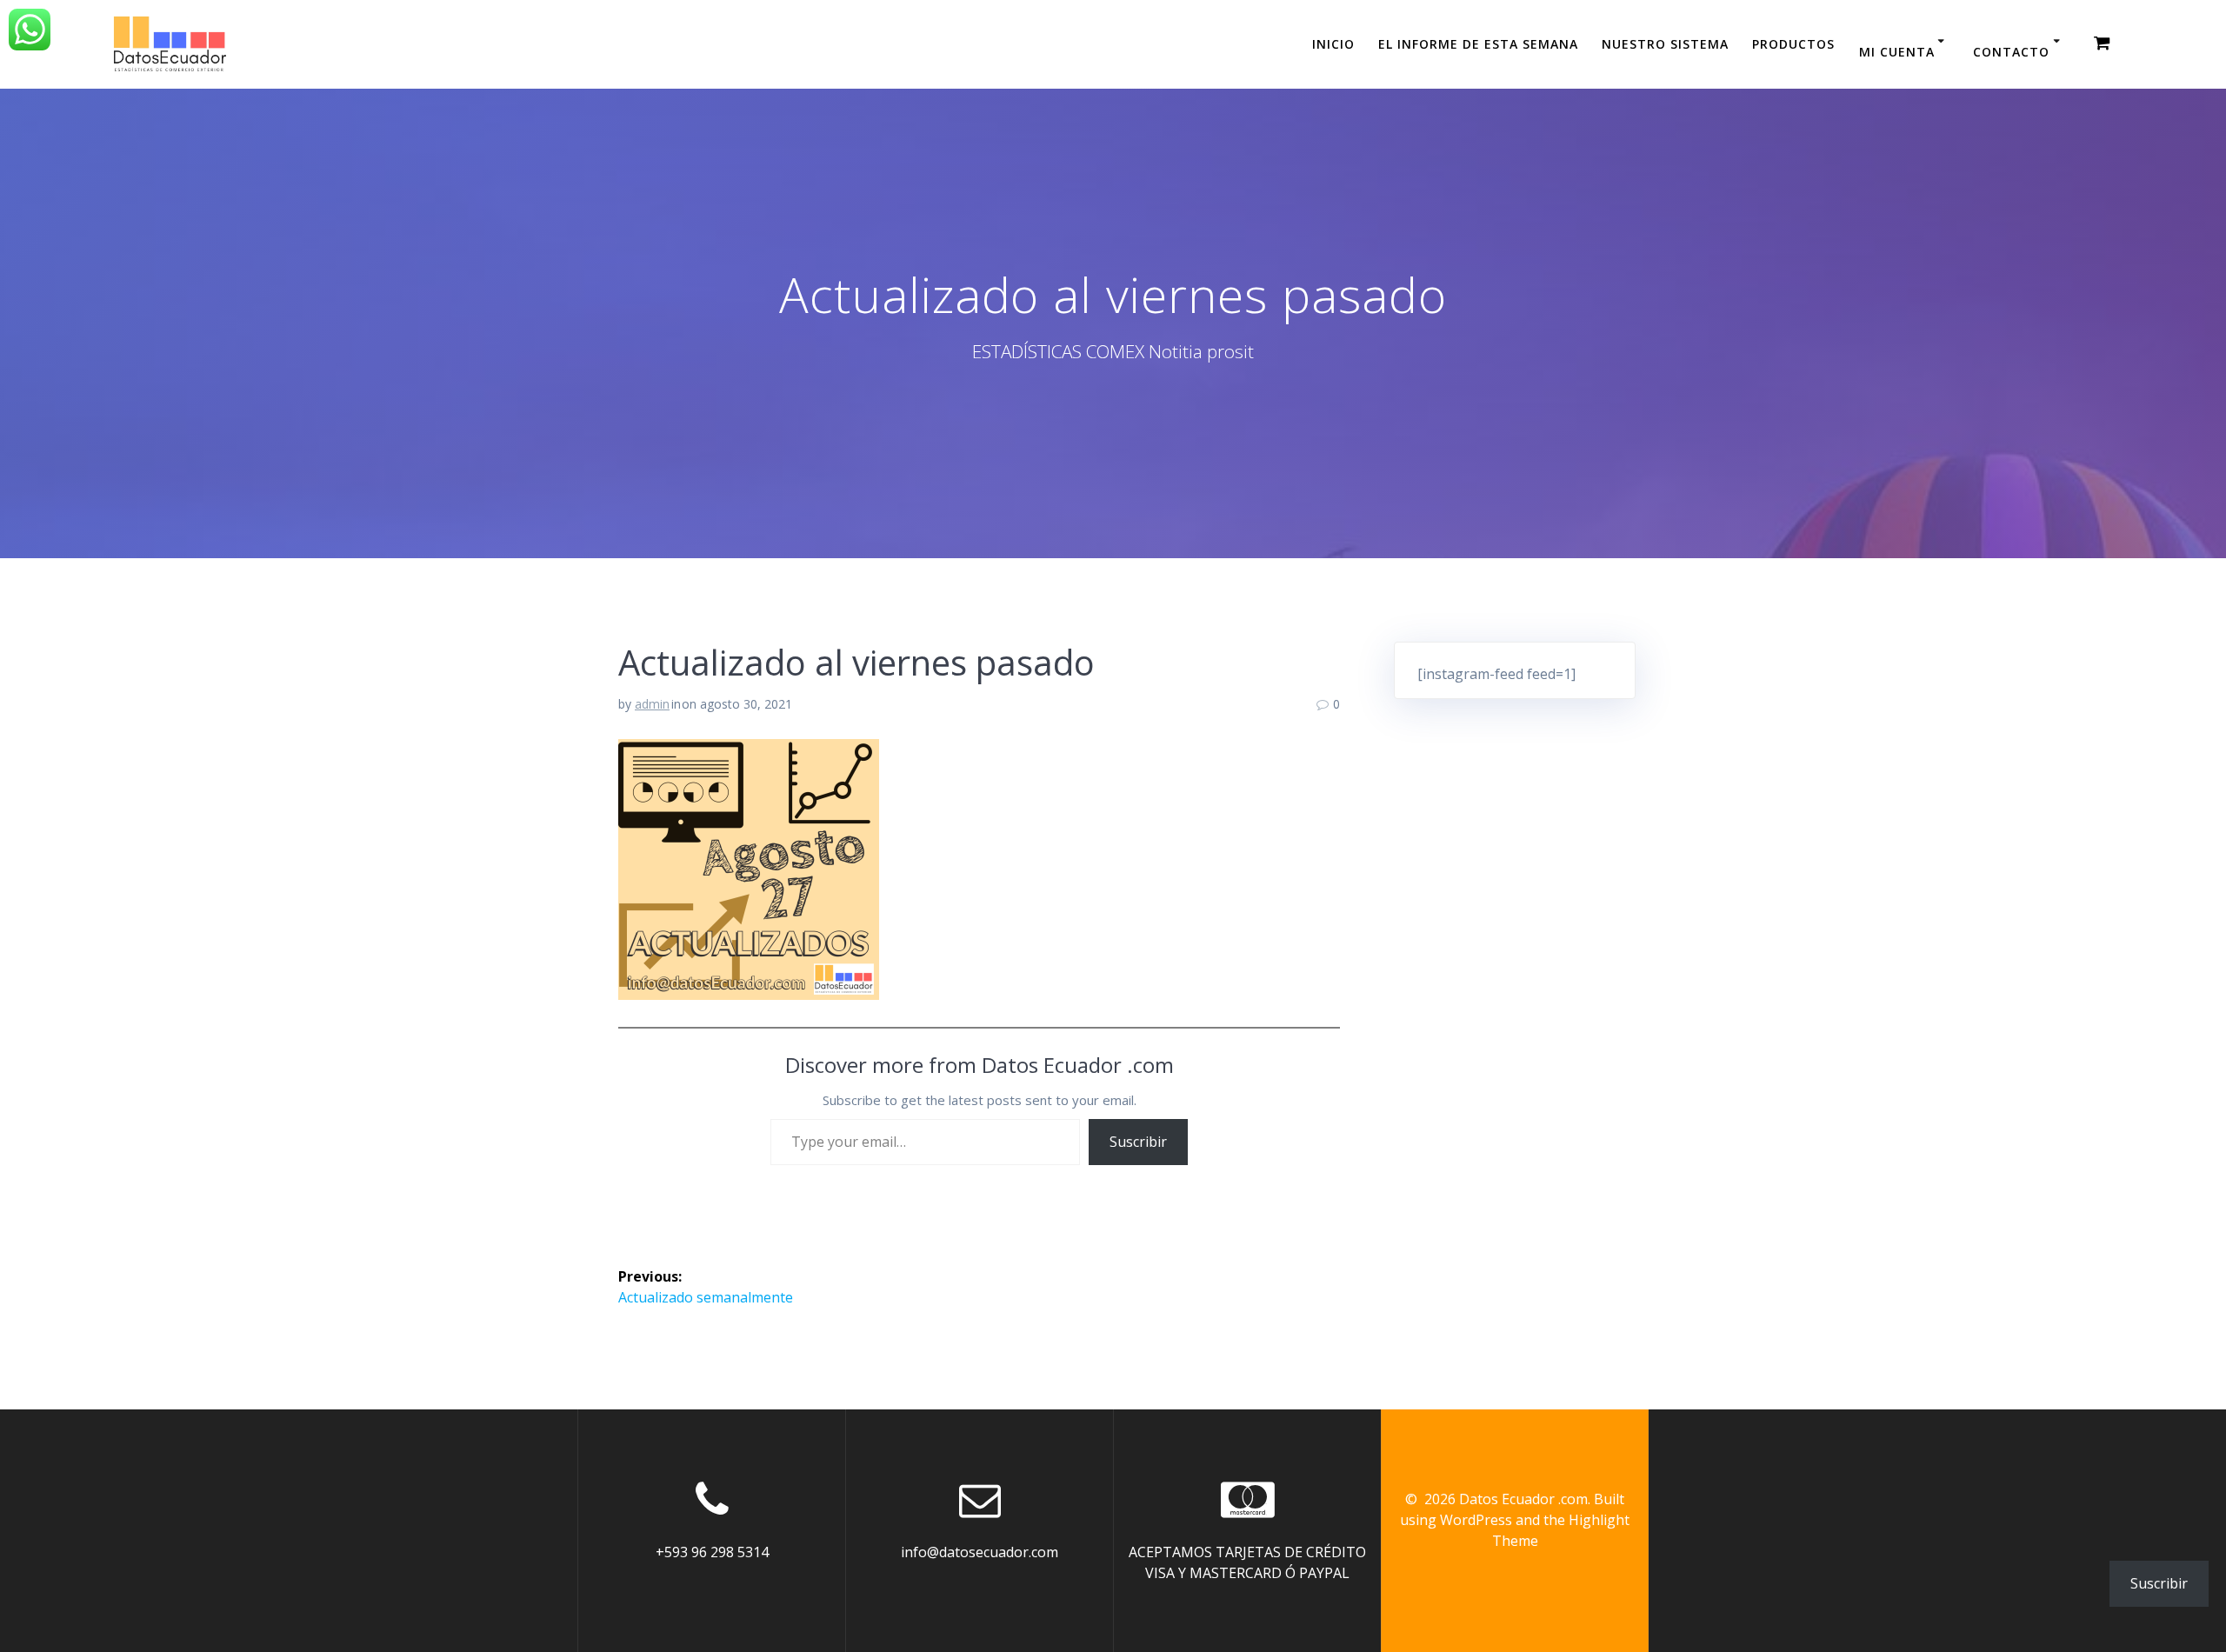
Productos (1793, 44)
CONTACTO (2011, 52)
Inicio (1333, 44)
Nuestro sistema (1665, 44)
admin (652, 704)
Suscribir (1138, 1142)
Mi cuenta (1897, 52)
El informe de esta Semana (1478, 44)
